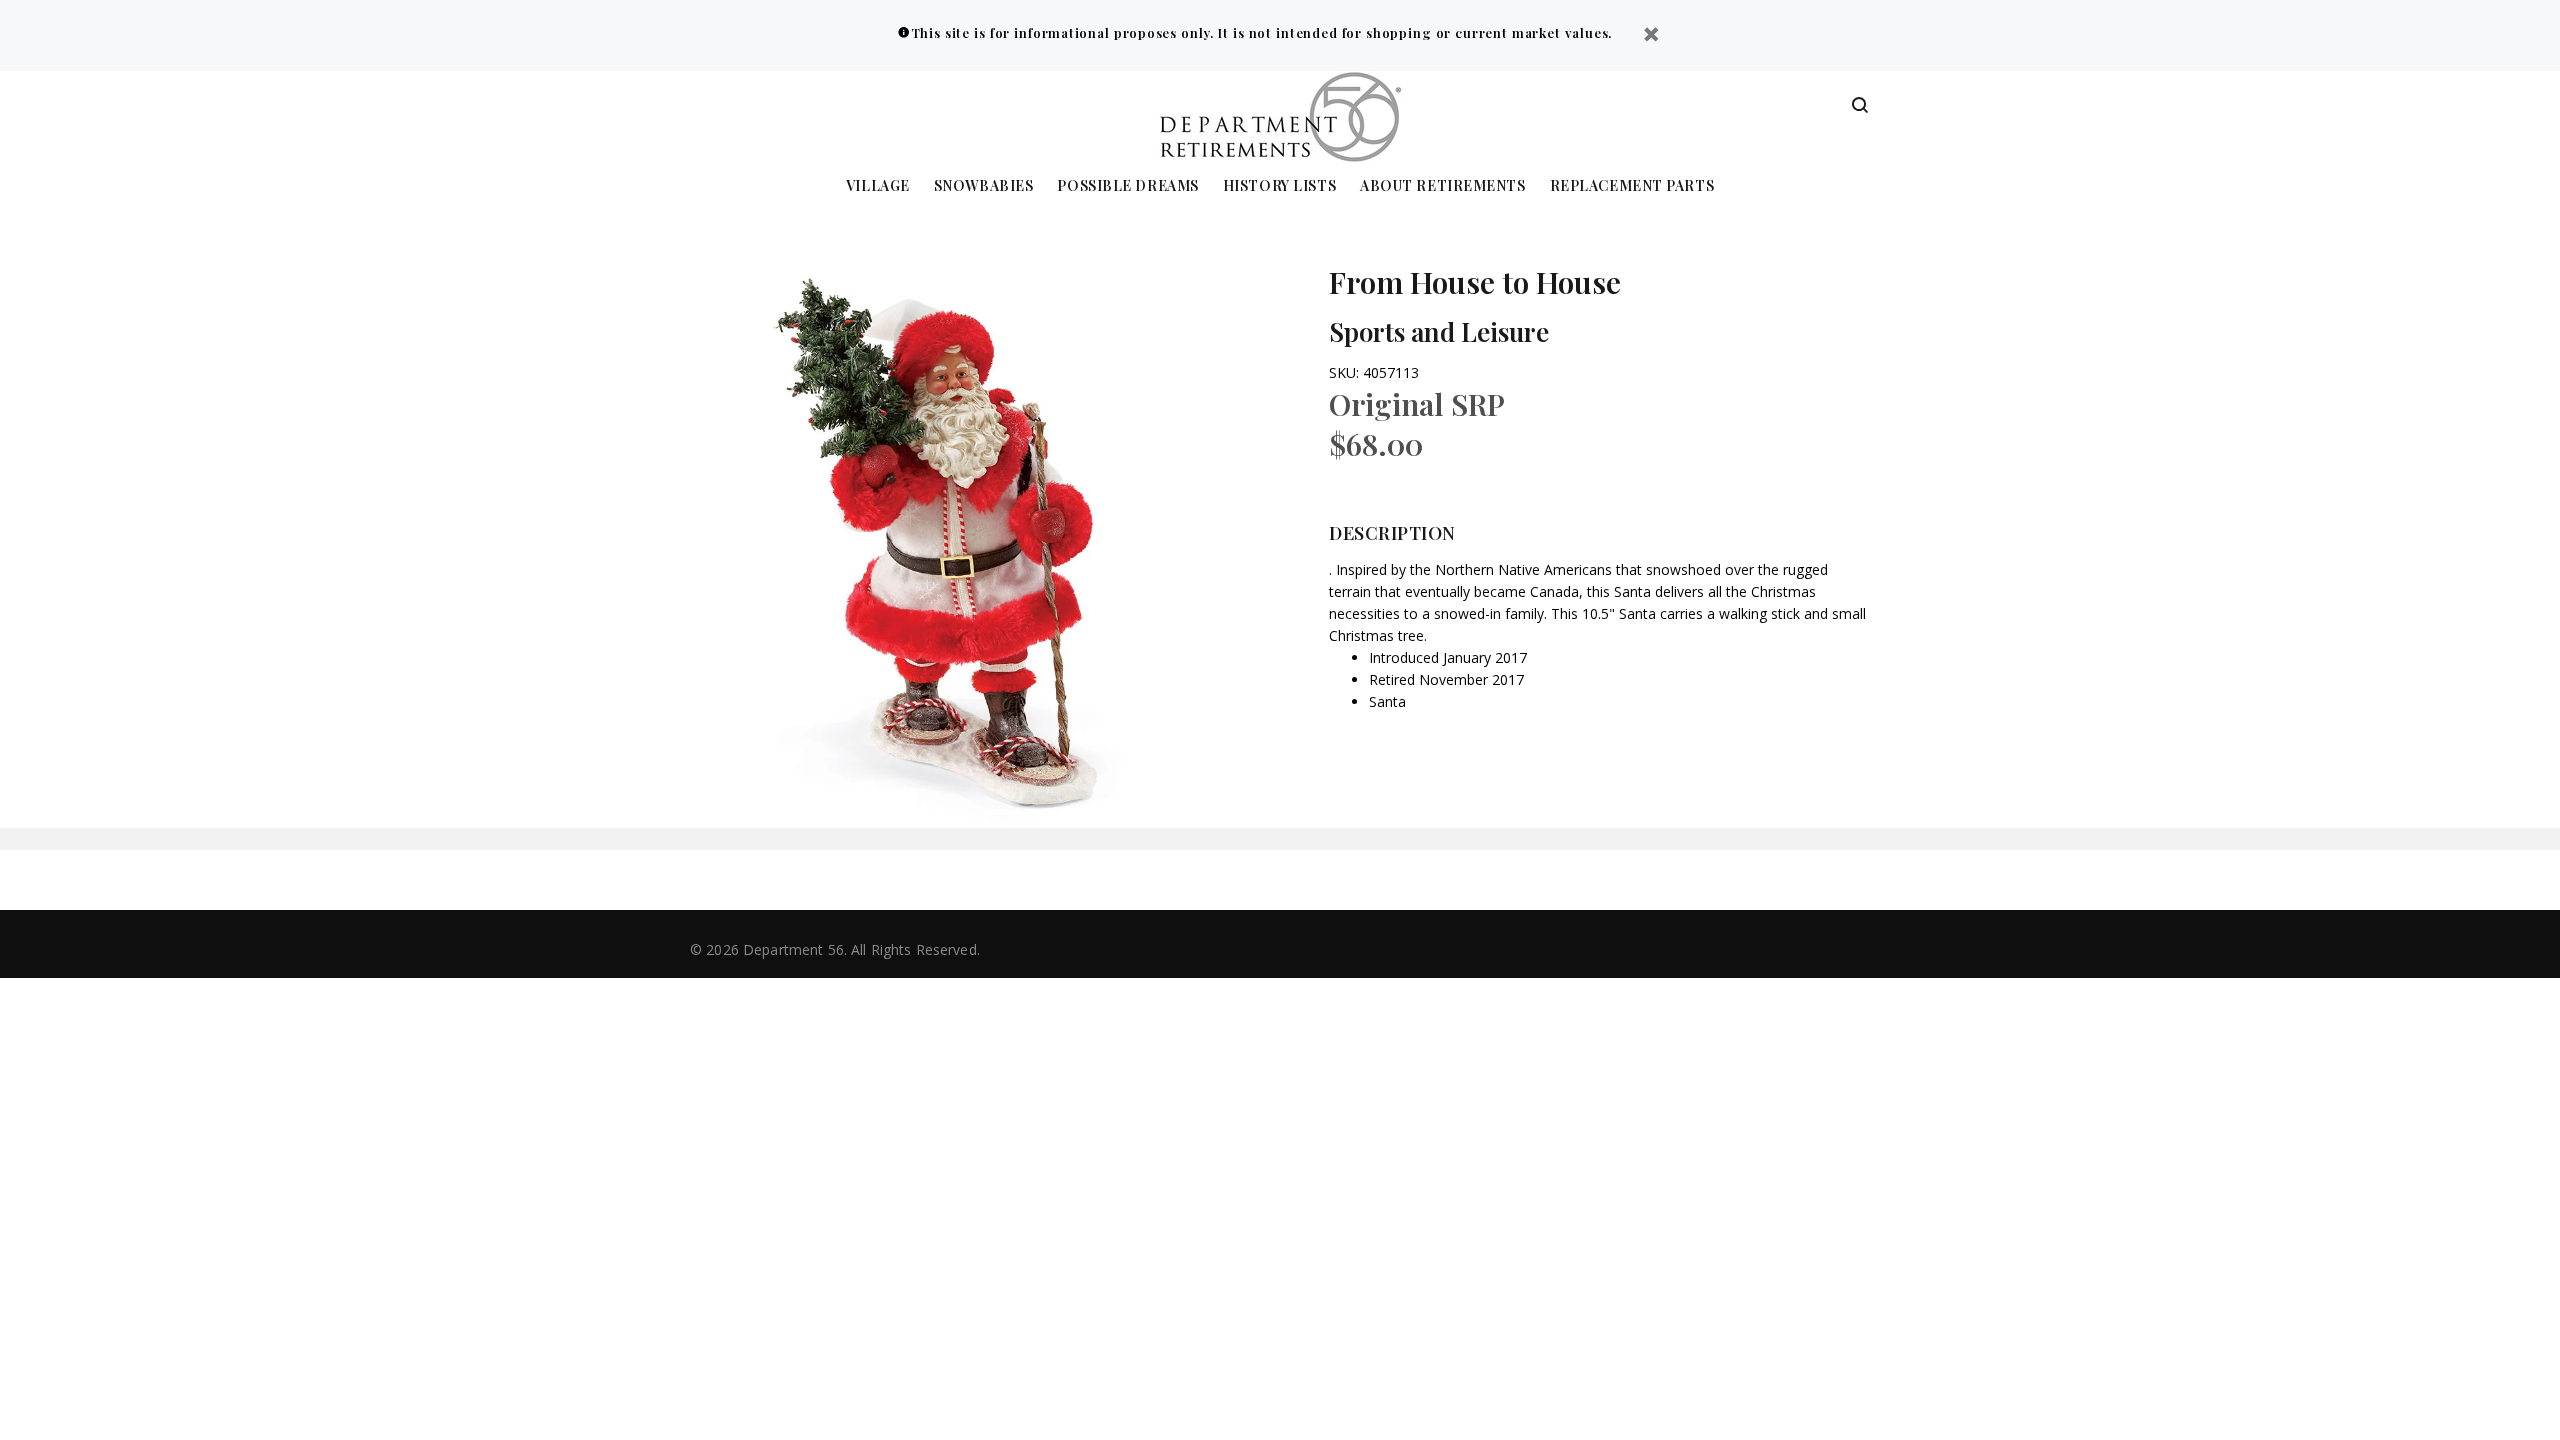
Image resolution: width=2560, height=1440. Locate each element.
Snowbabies (984, 186)
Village (878, 186)
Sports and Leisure (1439, 331)
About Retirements (1443, 186)
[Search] (1860, 106)
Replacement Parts (1632, 186)
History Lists (1279, 186)
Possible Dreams (1127, 186)
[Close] (1651, 36)
